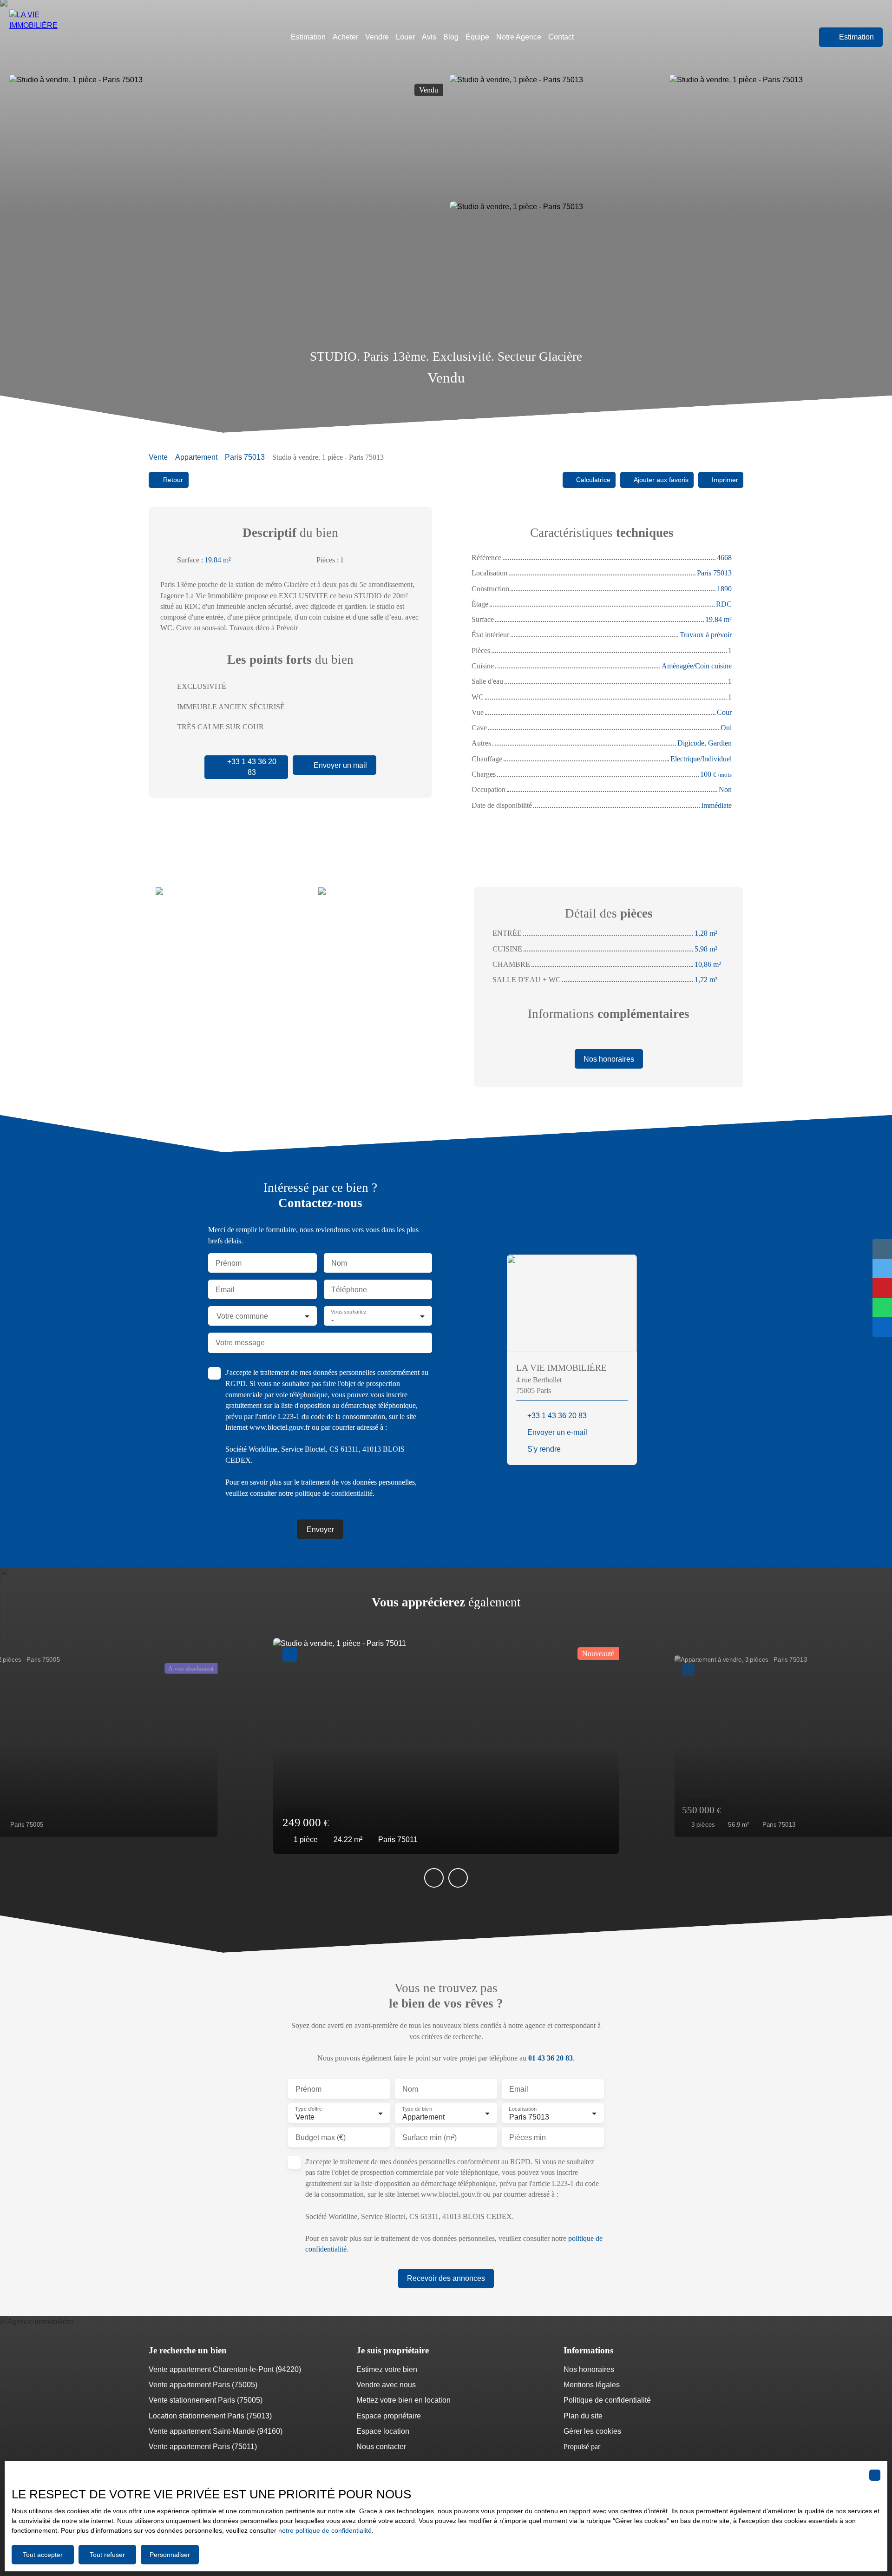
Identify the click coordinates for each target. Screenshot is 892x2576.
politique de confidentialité (334, 1493)
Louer (405, 37)
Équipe (477, 37)
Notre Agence (519, 37)
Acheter (345, 37)
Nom (339, 1263)
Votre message (240, 1343)
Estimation (308, 37)
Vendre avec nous (386, 2385)
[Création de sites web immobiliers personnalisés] (625, 2447)
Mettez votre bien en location (403, 2400)
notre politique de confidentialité (325, 2530)
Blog (451, 37)
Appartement (196, 457)
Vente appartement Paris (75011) (203, 2447)
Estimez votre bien (387, 2369)
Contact (561, 37)
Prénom (229, 1263)
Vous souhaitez (348, 1312)
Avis (429, 37)
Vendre (377, 37)
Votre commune (242, 1316)
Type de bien (417, 2109)
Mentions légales (592, 2385)
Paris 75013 (245, 457)
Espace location (383, 2431)
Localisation (523, 2109)
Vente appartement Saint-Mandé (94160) (216, 2431)
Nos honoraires (589, 2369)
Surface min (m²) (430, 2137)
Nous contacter (381, 2447)
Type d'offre (308, 2109)
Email (225, 1290)
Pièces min (528, 2137)
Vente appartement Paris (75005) (203, 2385)
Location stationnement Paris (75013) (210, 2416)
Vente (158, 457)
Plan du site (583, 2416)
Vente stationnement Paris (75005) (206, 2400)
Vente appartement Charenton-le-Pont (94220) (225, 2369)
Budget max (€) (321, 2137)
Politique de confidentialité (607, 2400)
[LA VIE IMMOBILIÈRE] (49, 37)
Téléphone (349, 1290)
